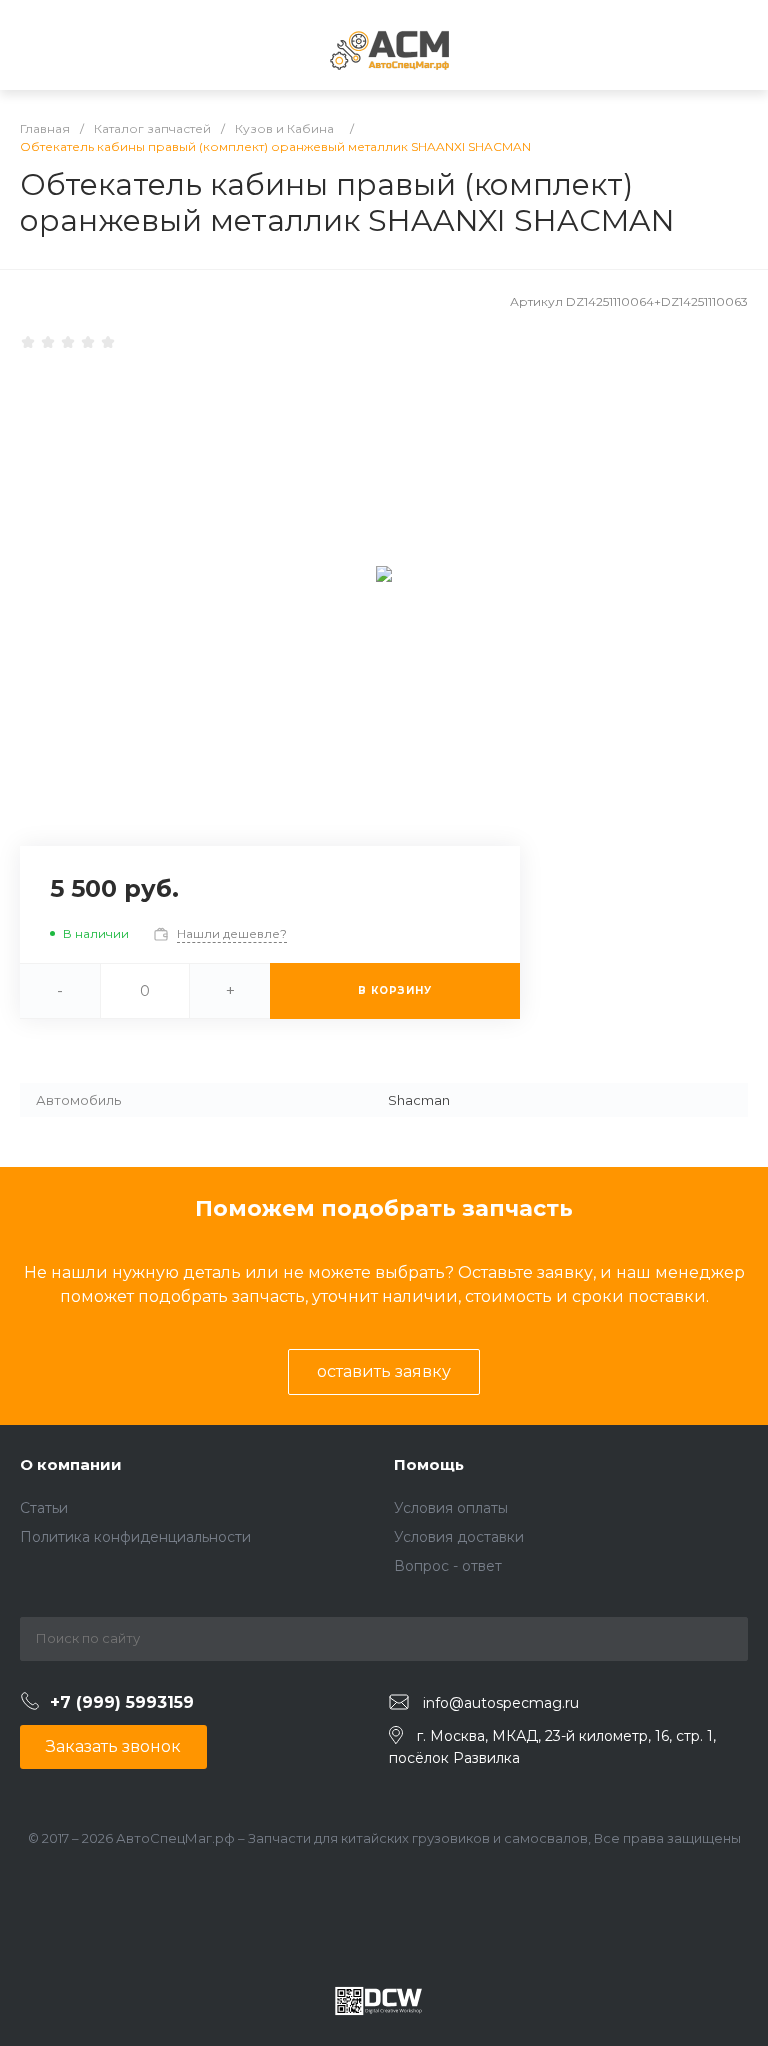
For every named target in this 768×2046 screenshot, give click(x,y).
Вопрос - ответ (448, 1566)
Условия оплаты (451, 1508)
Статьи (44, 1508)
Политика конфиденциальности (135, 1537)
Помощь (429, 1464)
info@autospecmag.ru (501, 1703)
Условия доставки (459, 1537)
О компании (71, 1464)
